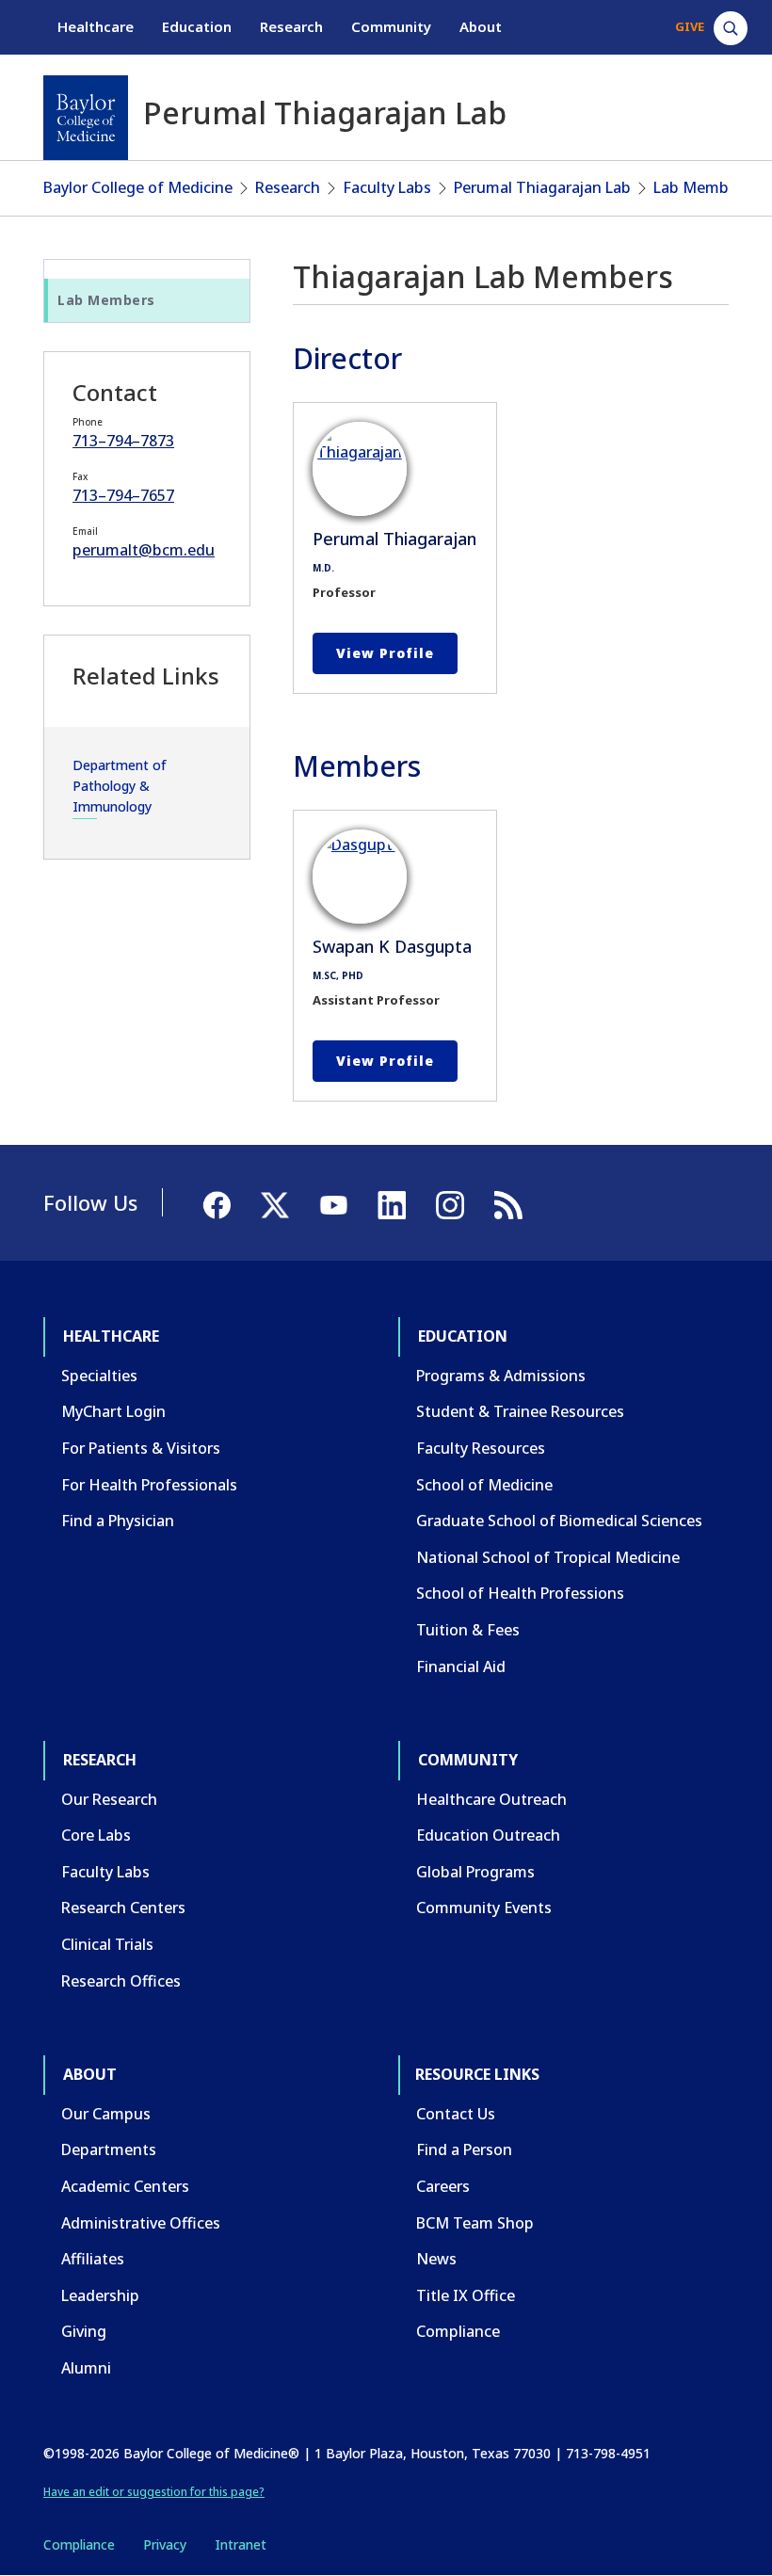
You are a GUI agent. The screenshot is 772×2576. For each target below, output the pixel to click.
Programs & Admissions (501, 1376)
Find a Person (464, 2149)
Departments (109, 2149)
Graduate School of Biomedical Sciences (559, 1521)
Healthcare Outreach (491, 1799)
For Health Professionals (149, 1485)
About (481, 26)
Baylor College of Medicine (138, 187)
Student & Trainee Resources (520, 1411)
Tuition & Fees (468, 1630)
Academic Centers (125, 2186)
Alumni (86, 2368)
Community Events (484, 1908)
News (436, 2259)
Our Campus (106, 2114)
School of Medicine (484, 1485)
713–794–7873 (123, 441)
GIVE (690, 26)
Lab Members (702, 187)
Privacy (165, 2544)
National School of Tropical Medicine (548, 1557)
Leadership (100, 2295)
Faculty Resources (481, 1448)
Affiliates (93, 2259)
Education (197, 26)
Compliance (458, 2331)
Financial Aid (461, 1666)
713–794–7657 (123, 495)
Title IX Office (466, 2295)
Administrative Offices (141, 2223)
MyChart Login (113, 1411)
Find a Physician (118, 1521)
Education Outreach (488, 1835)
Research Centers (123, 1908)
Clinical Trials (107, 1944)
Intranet (241, 2544)
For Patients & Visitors (141, 1448)
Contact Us (456, 2114)
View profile (385, 653)
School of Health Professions (520, 1593)
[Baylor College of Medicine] (86, 118)
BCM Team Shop (475, 2223)
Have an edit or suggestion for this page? (154, 2492)
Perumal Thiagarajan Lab (542, 187)
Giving (84, 2331)
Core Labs (96, 1835)
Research (291, 26)
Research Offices (121, 1981)
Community (391, 26)
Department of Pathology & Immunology (120, 786)
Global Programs (475, 1872)
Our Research (109, 1799)
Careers (443, 2186)
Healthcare (96, 26)
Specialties (99, 1376)
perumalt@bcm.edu (144, 550)
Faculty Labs (387, 187)
